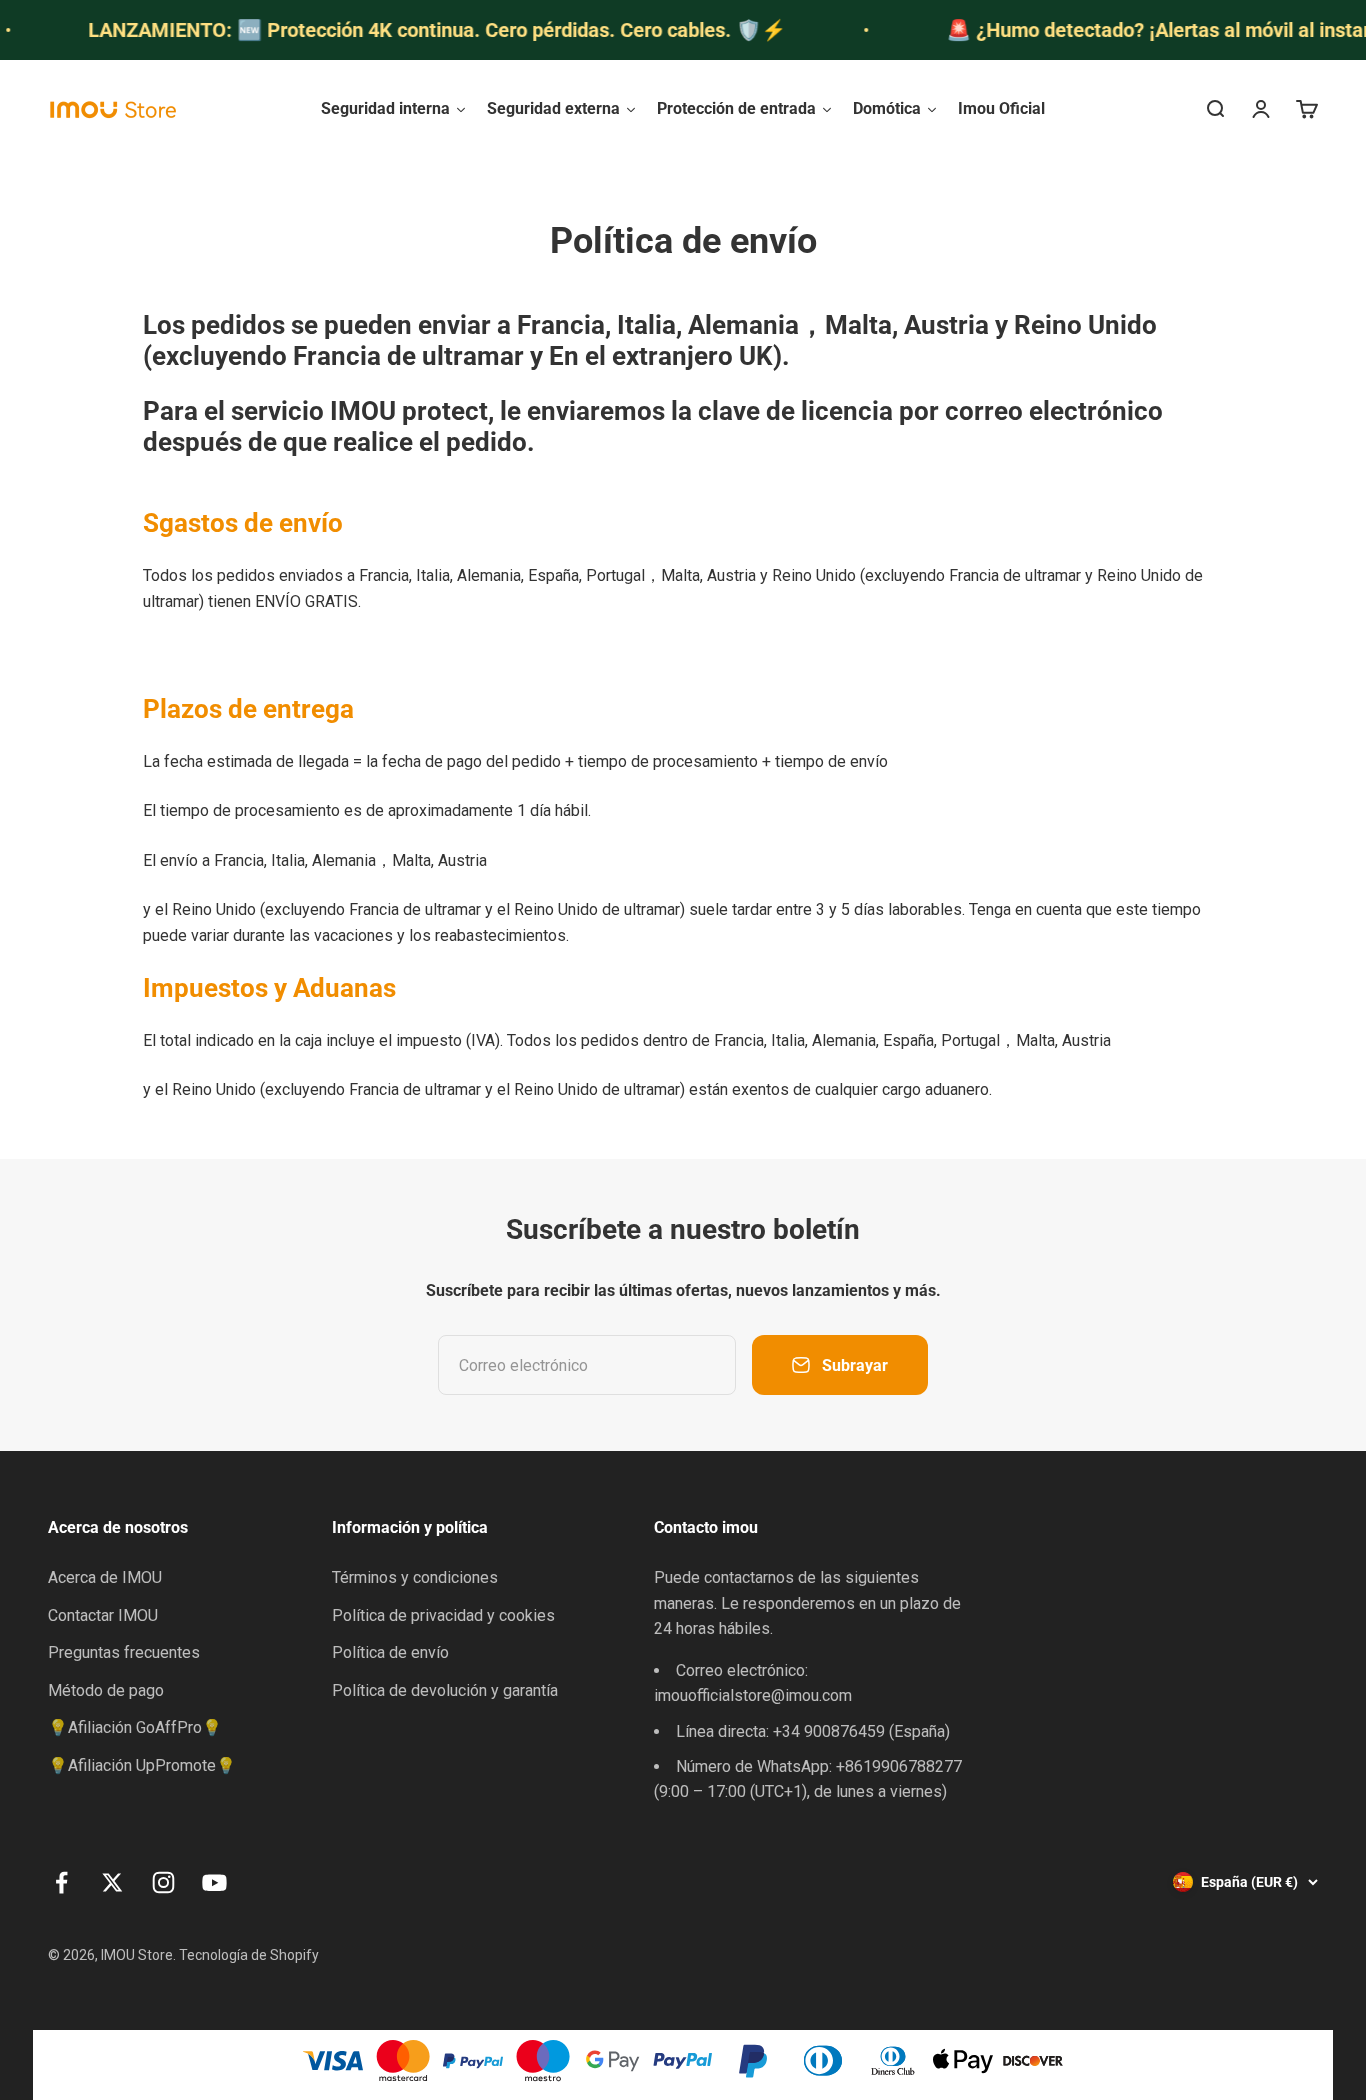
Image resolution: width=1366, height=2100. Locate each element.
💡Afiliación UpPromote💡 (142, 1765)
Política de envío (390, 1652)
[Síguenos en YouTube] (214, 1882)
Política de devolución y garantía (445, 1690)
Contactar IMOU (103, 1615)
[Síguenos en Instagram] (163, 1882)
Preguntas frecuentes (124, 1652)
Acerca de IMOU (105, 1577)
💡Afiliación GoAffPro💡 (135, 1727)
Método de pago (106, 1690)
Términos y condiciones (415, 1577)
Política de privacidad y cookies (443, 1615)
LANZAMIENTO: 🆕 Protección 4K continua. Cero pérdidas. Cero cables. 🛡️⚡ (410, 30)
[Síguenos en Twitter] (112, 1882)
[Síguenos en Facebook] (61, 1882)
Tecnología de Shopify (249, 1955)
